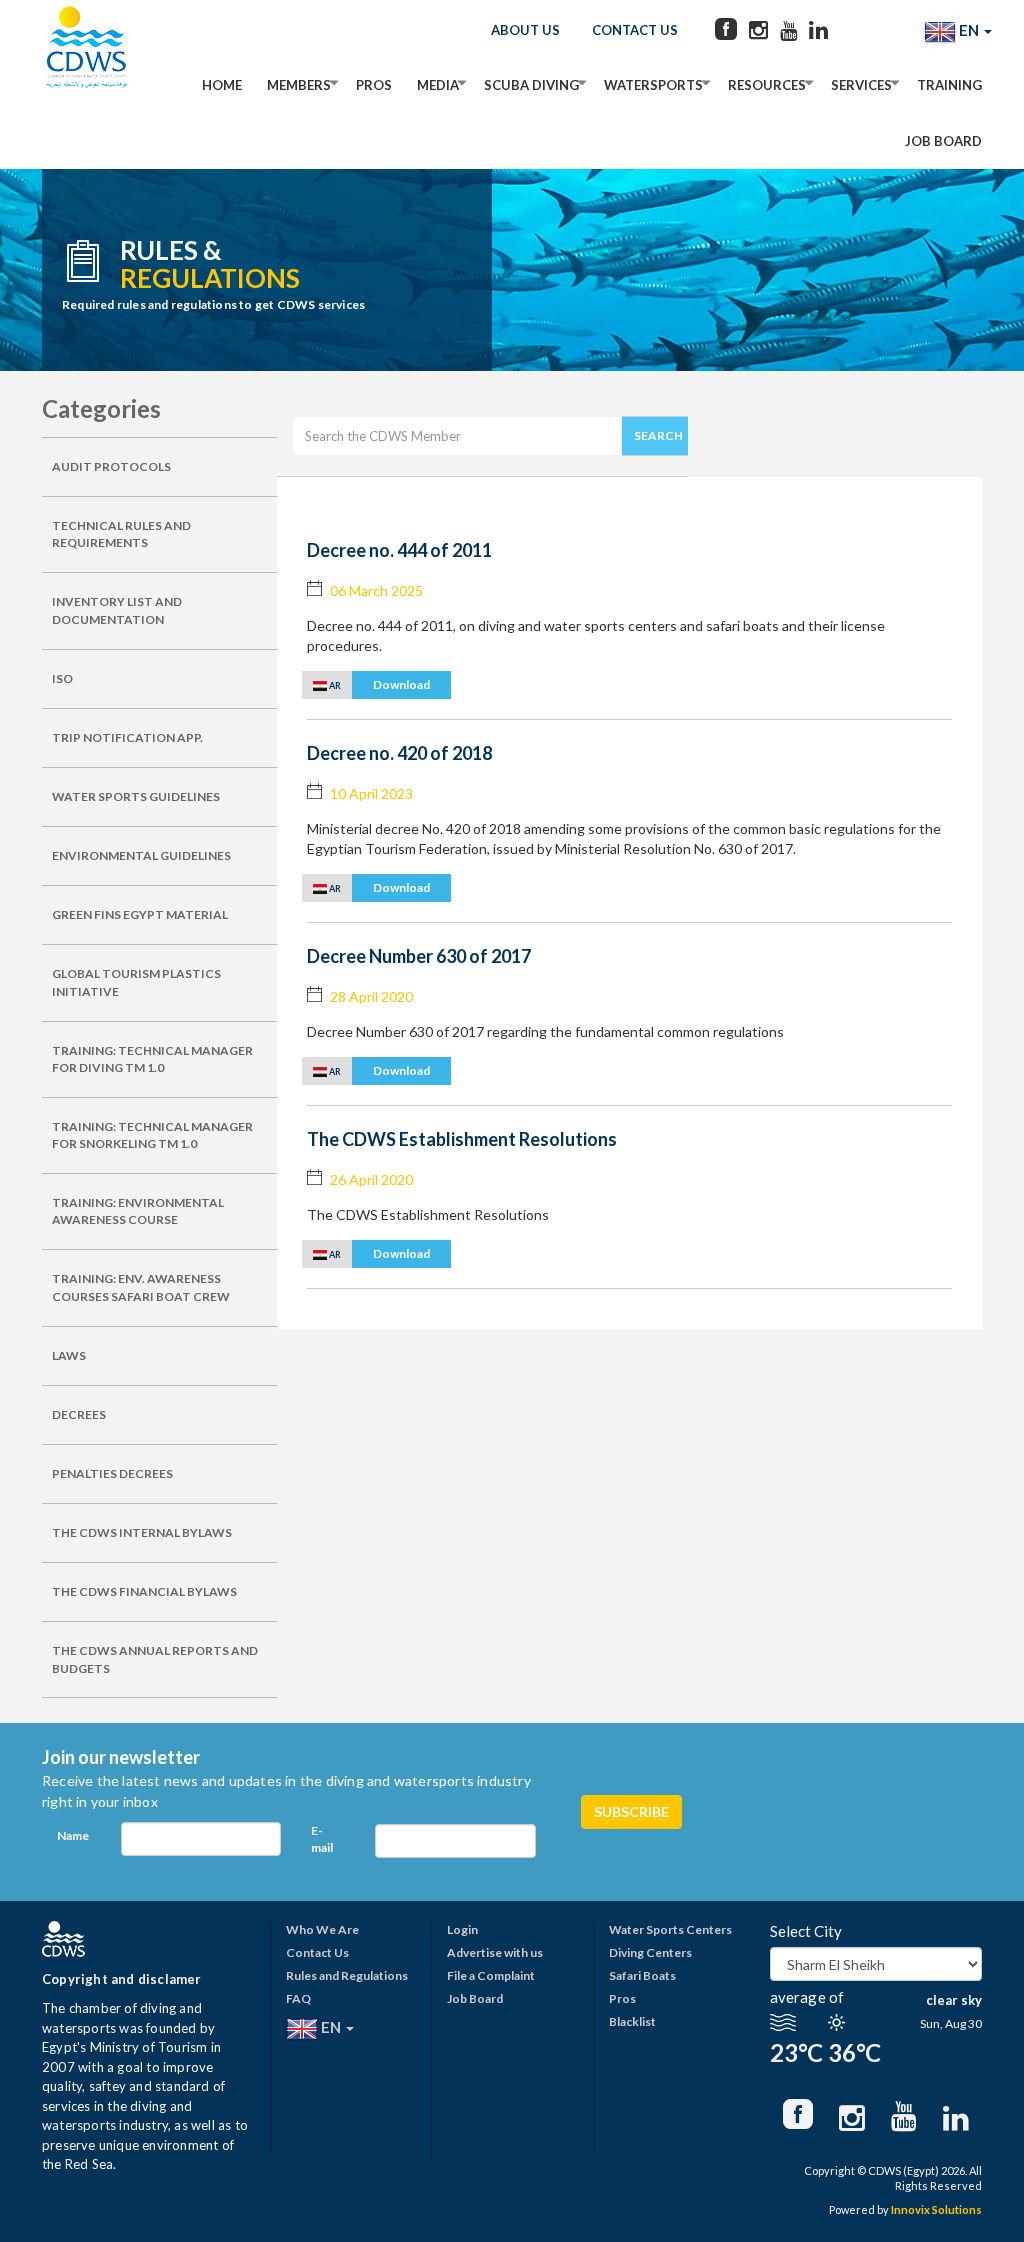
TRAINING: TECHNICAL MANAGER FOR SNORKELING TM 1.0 (152, 1135)
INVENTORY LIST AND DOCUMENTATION (117, 610)
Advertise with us (495, 1952)
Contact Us (635, 30)
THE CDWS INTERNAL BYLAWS (142, 1532)
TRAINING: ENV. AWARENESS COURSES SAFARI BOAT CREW (141, 1287)
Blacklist (632, 2021)
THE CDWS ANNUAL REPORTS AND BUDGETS (155, 1659)
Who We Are (322, 1929)
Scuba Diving (531, 85)
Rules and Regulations (347, 1975)
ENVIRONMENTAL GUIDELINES (141, 855)
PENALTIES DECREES (112, 1473)
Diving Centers (650, 1952)
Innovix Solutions (936, 2209)
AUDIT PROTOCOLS (111, 466)
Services (861, 85)
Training (949, 85)
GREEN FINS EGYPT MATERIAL (140, 914)
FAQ (298, 1998)
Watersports (653, 85)
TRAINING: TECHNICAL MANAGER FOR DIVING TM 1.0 (152, 1059)
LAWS (69, 1355)
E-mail (322, 1839)
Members (299, 85)
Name (73, 1835)
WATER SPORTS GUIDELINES (136, 796)
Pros (374, 85)
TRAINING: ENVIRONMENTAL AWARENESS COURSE (138, 1211)
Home (222, 85)
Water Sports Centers (670, 1929)
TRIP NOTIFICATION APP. (127, 737)
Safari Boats (642, 1975)
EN (969, 30)
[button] (376, 684)
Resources (767, 85)
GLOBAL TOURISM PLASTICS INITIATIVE (136, 982)
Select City (806, 1931)
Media (438, 85)
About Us (525, 30)
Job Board (943, 141)
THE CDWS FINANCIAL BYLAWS (144, 1591)
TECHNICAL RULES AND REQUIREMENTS (121, 534)
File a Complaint (491, 1975)
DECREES (79, 1414)
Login (462, 1929)
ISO (62, 678)
